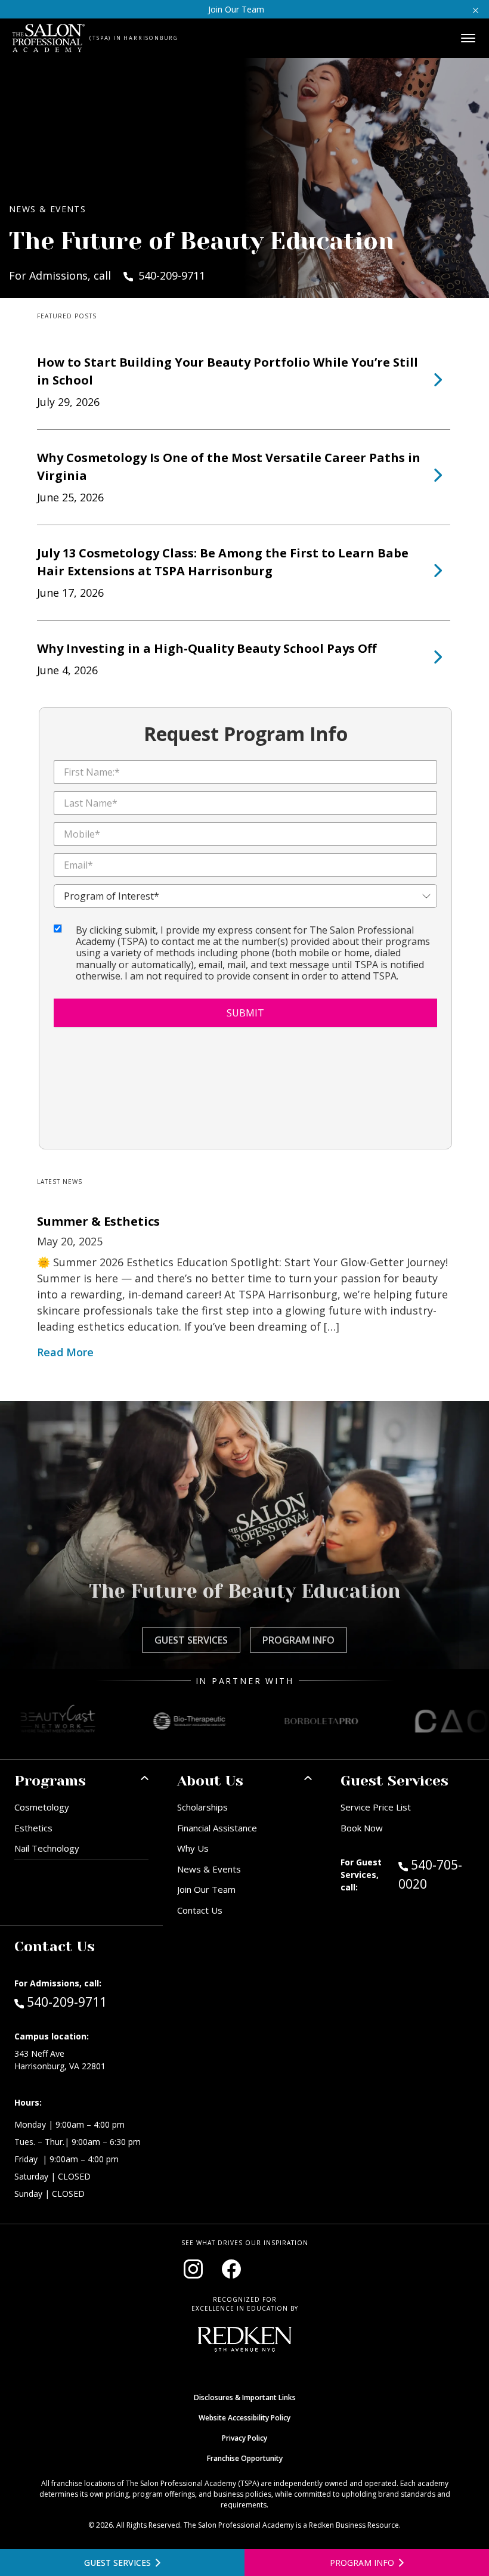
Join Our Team (236, 9)
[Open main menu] (468, 38)
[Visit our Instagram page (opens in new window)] (193, 2269)
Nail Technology (47, 1848)
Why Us (193, 1848)
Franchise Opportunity (245, 2458)
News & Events (209, 1869)
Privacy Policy (244, 2438)
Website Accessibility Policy (244, 2418)
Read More (65, 1352)
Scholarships (202, 1807)
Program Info (298, 1640)
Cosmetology (42, 1807)
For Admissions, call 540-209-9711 (107, 275)
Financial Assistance (217, 1828)
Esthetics (33, 1828)
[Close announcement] (476, 9)
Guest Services (191, 1640)
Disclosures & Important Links (245, 2397)
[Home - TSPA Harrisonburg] (49, 38)
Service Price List (376, 1807)
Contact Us (200, 1910)
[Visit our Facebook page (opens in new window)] (231, 2269)
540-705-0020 (437, 1874)
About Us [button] (210, 1781)
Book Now (362, 1828)
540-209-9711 (66, 2002)
